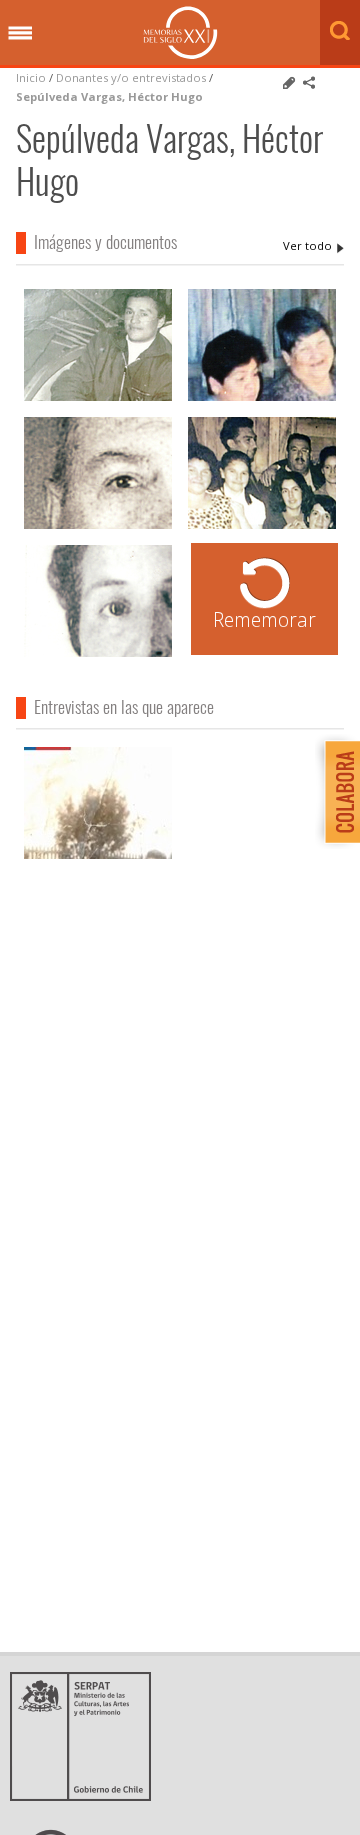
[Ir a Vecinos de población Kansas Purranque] (262, 526)
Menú (20, 34)
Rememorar (264, 619)
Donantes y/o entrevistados (131, 77)
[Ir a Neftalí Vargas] (98, 526)
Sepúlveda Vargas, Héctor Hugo (109, 96)
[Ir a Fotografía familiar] (262, 398)
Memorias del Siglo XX (180, 32)
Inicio (31, 77)
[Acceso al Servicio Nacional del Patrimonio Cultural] (87, 1795)
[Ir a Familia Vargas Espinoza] (98, 398)
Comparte (309, 83)
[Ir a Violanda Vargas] (98, 654)
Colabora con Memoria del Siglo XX (337, 791)
